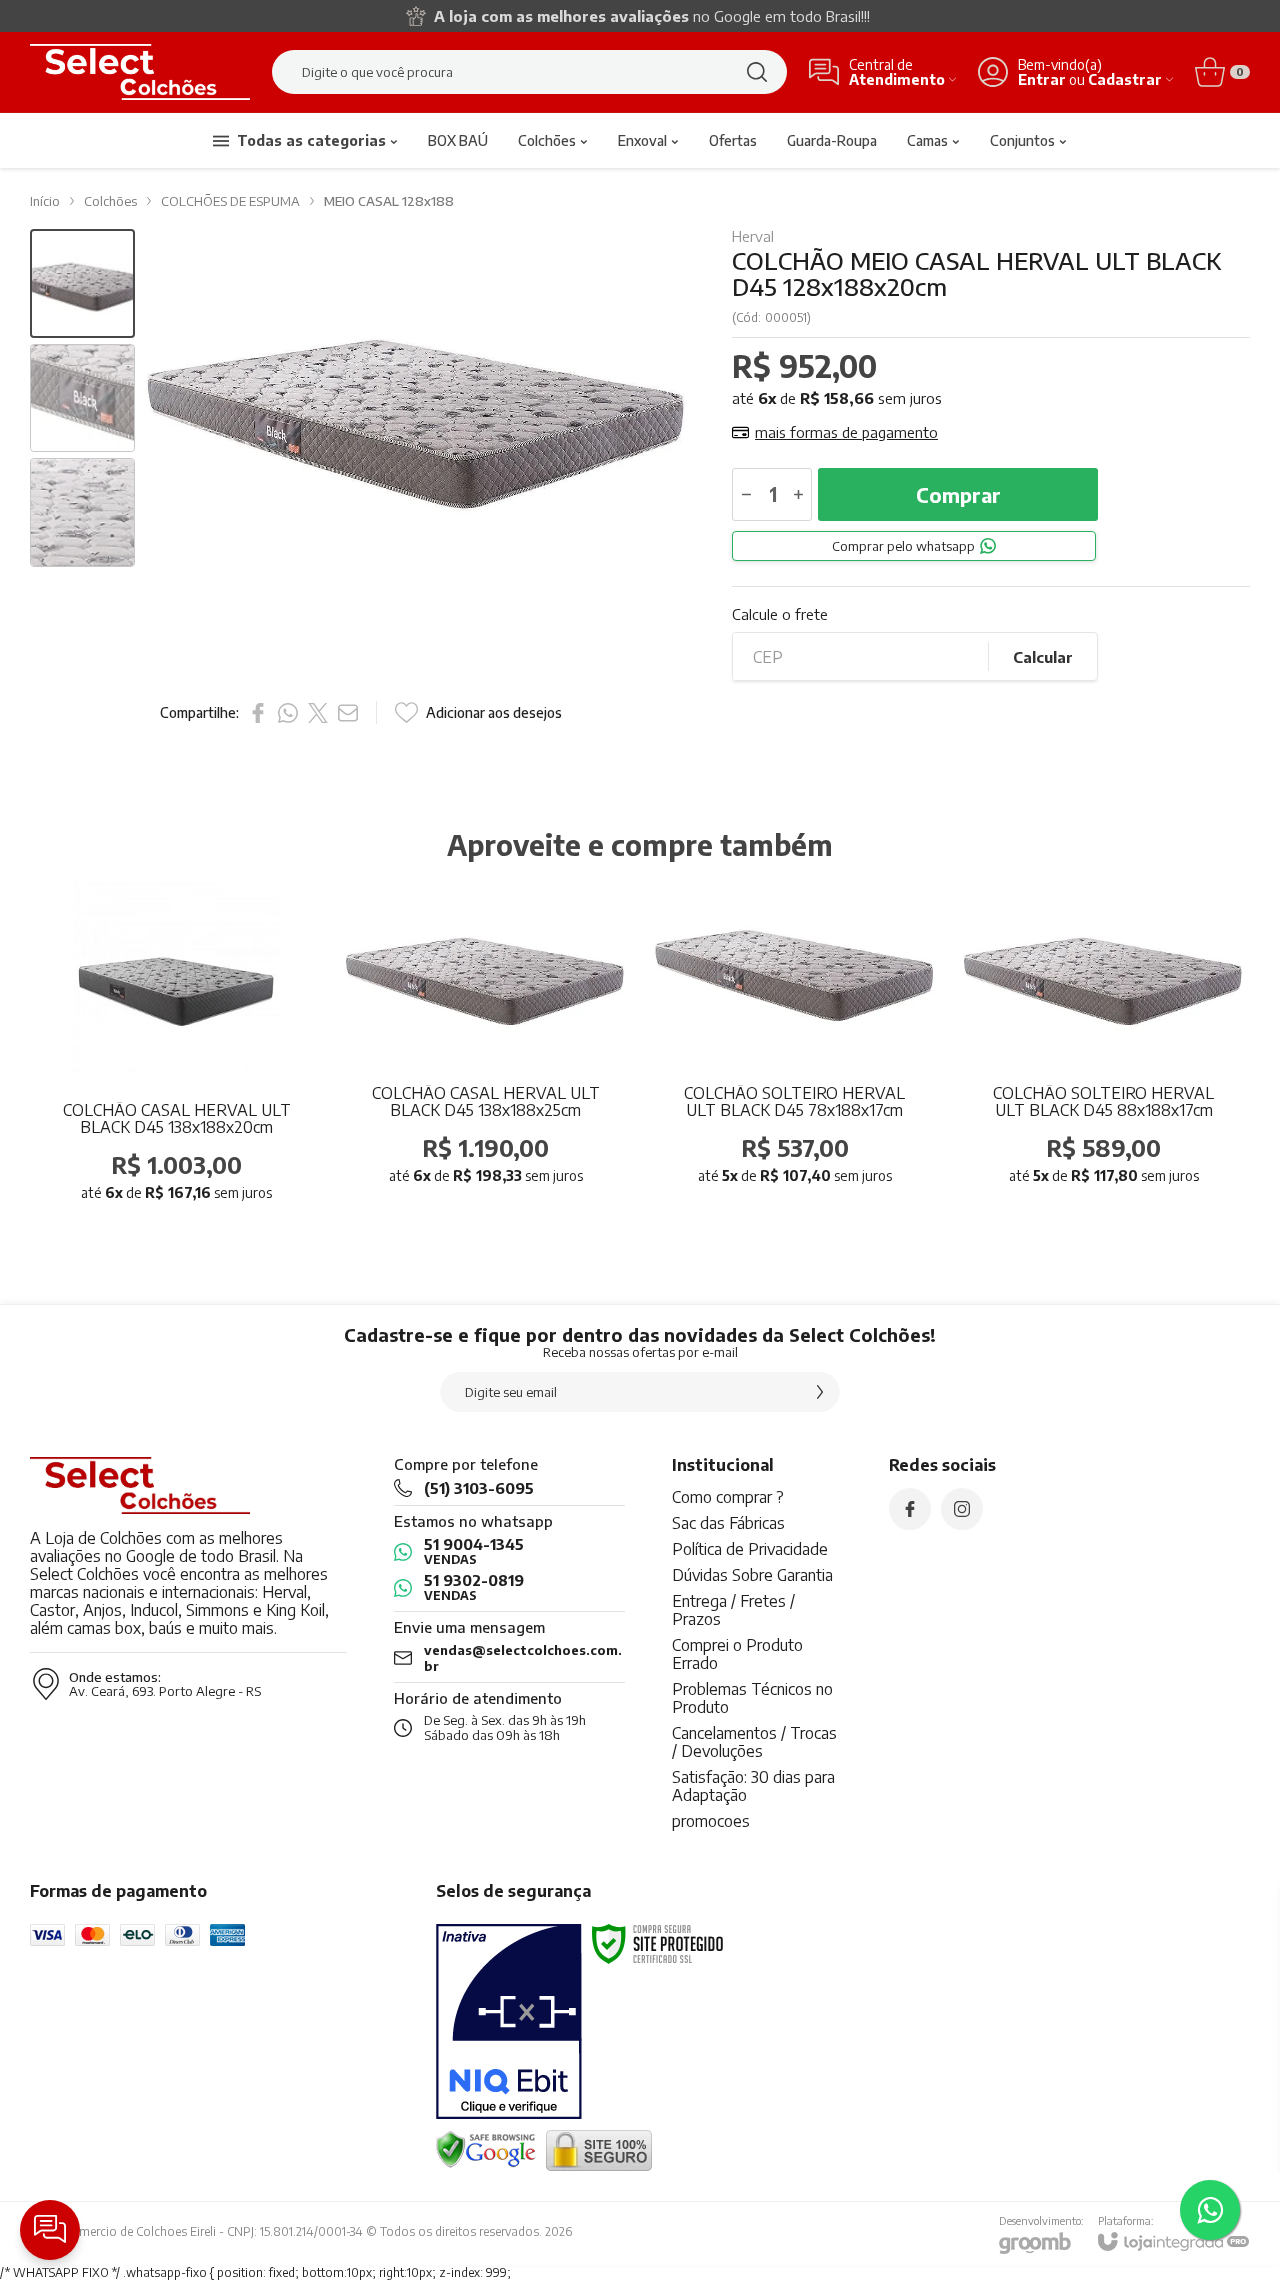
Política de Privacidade (750, 1549)
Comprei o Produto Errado (737, 1654)
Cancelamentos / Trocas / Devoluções (754, 1742)
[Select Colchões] (140, 72)
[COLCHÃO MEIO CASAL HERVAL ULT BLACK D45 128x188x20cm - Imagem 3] (82, 512)
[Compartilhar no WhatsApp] (288, 713)
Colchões (110, 201)
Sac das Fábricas (728, 1523)
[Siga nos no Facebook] (910, 1509)
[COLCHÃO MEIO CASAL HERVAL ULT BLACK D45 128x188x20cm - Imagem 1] (82, 283)
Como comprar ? (728, 1497)
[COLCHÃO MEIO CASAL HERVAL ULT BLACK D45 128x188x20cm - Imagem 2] (82, 398)
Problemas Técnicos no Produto (752, 1698)
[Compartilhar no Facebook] (258, 713)
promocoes (711, 1821)
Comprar (958, 494)
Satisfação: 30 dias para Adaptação (753, 1786)
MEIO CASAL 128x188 (389, 201)
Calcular (1043, 657)
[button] (82, 283)
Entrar (1042, 79)
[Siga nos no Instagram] (962, 1509)
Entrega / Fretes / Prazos (733, 1610)
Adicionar (216, 1087)
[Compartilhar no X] (318, 713)
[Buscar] (757, 72)
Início (45, 201)
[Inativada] (509, 2022)
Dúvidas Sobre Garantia (752, 1575)
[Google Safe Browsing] (486, 2149)
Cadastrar (1125, 79)
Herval (753, 236)
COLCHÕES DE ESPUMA (230, 201)
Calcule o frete (780, 614)
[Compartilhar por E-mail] (348, 713)
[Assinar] (820, 1392)
